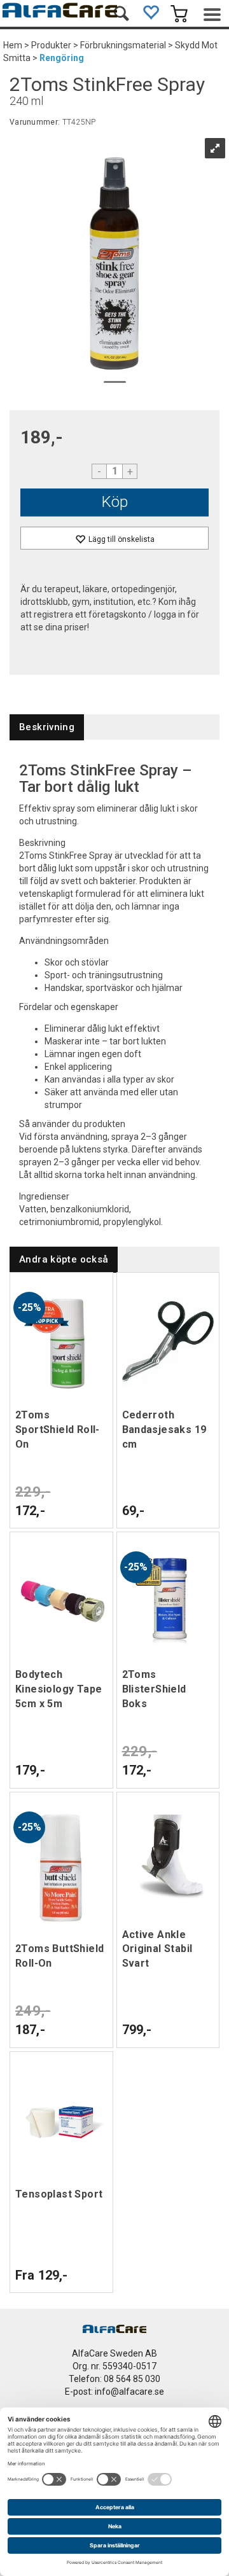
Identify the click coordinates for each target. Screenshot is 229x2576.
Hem (13, 45)
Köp (115, 502)
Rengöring (62, 58)
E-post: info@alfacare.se (114, 2392)
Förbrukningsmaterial (123, 45)
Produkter (51, 45)
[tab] (47, 727)
